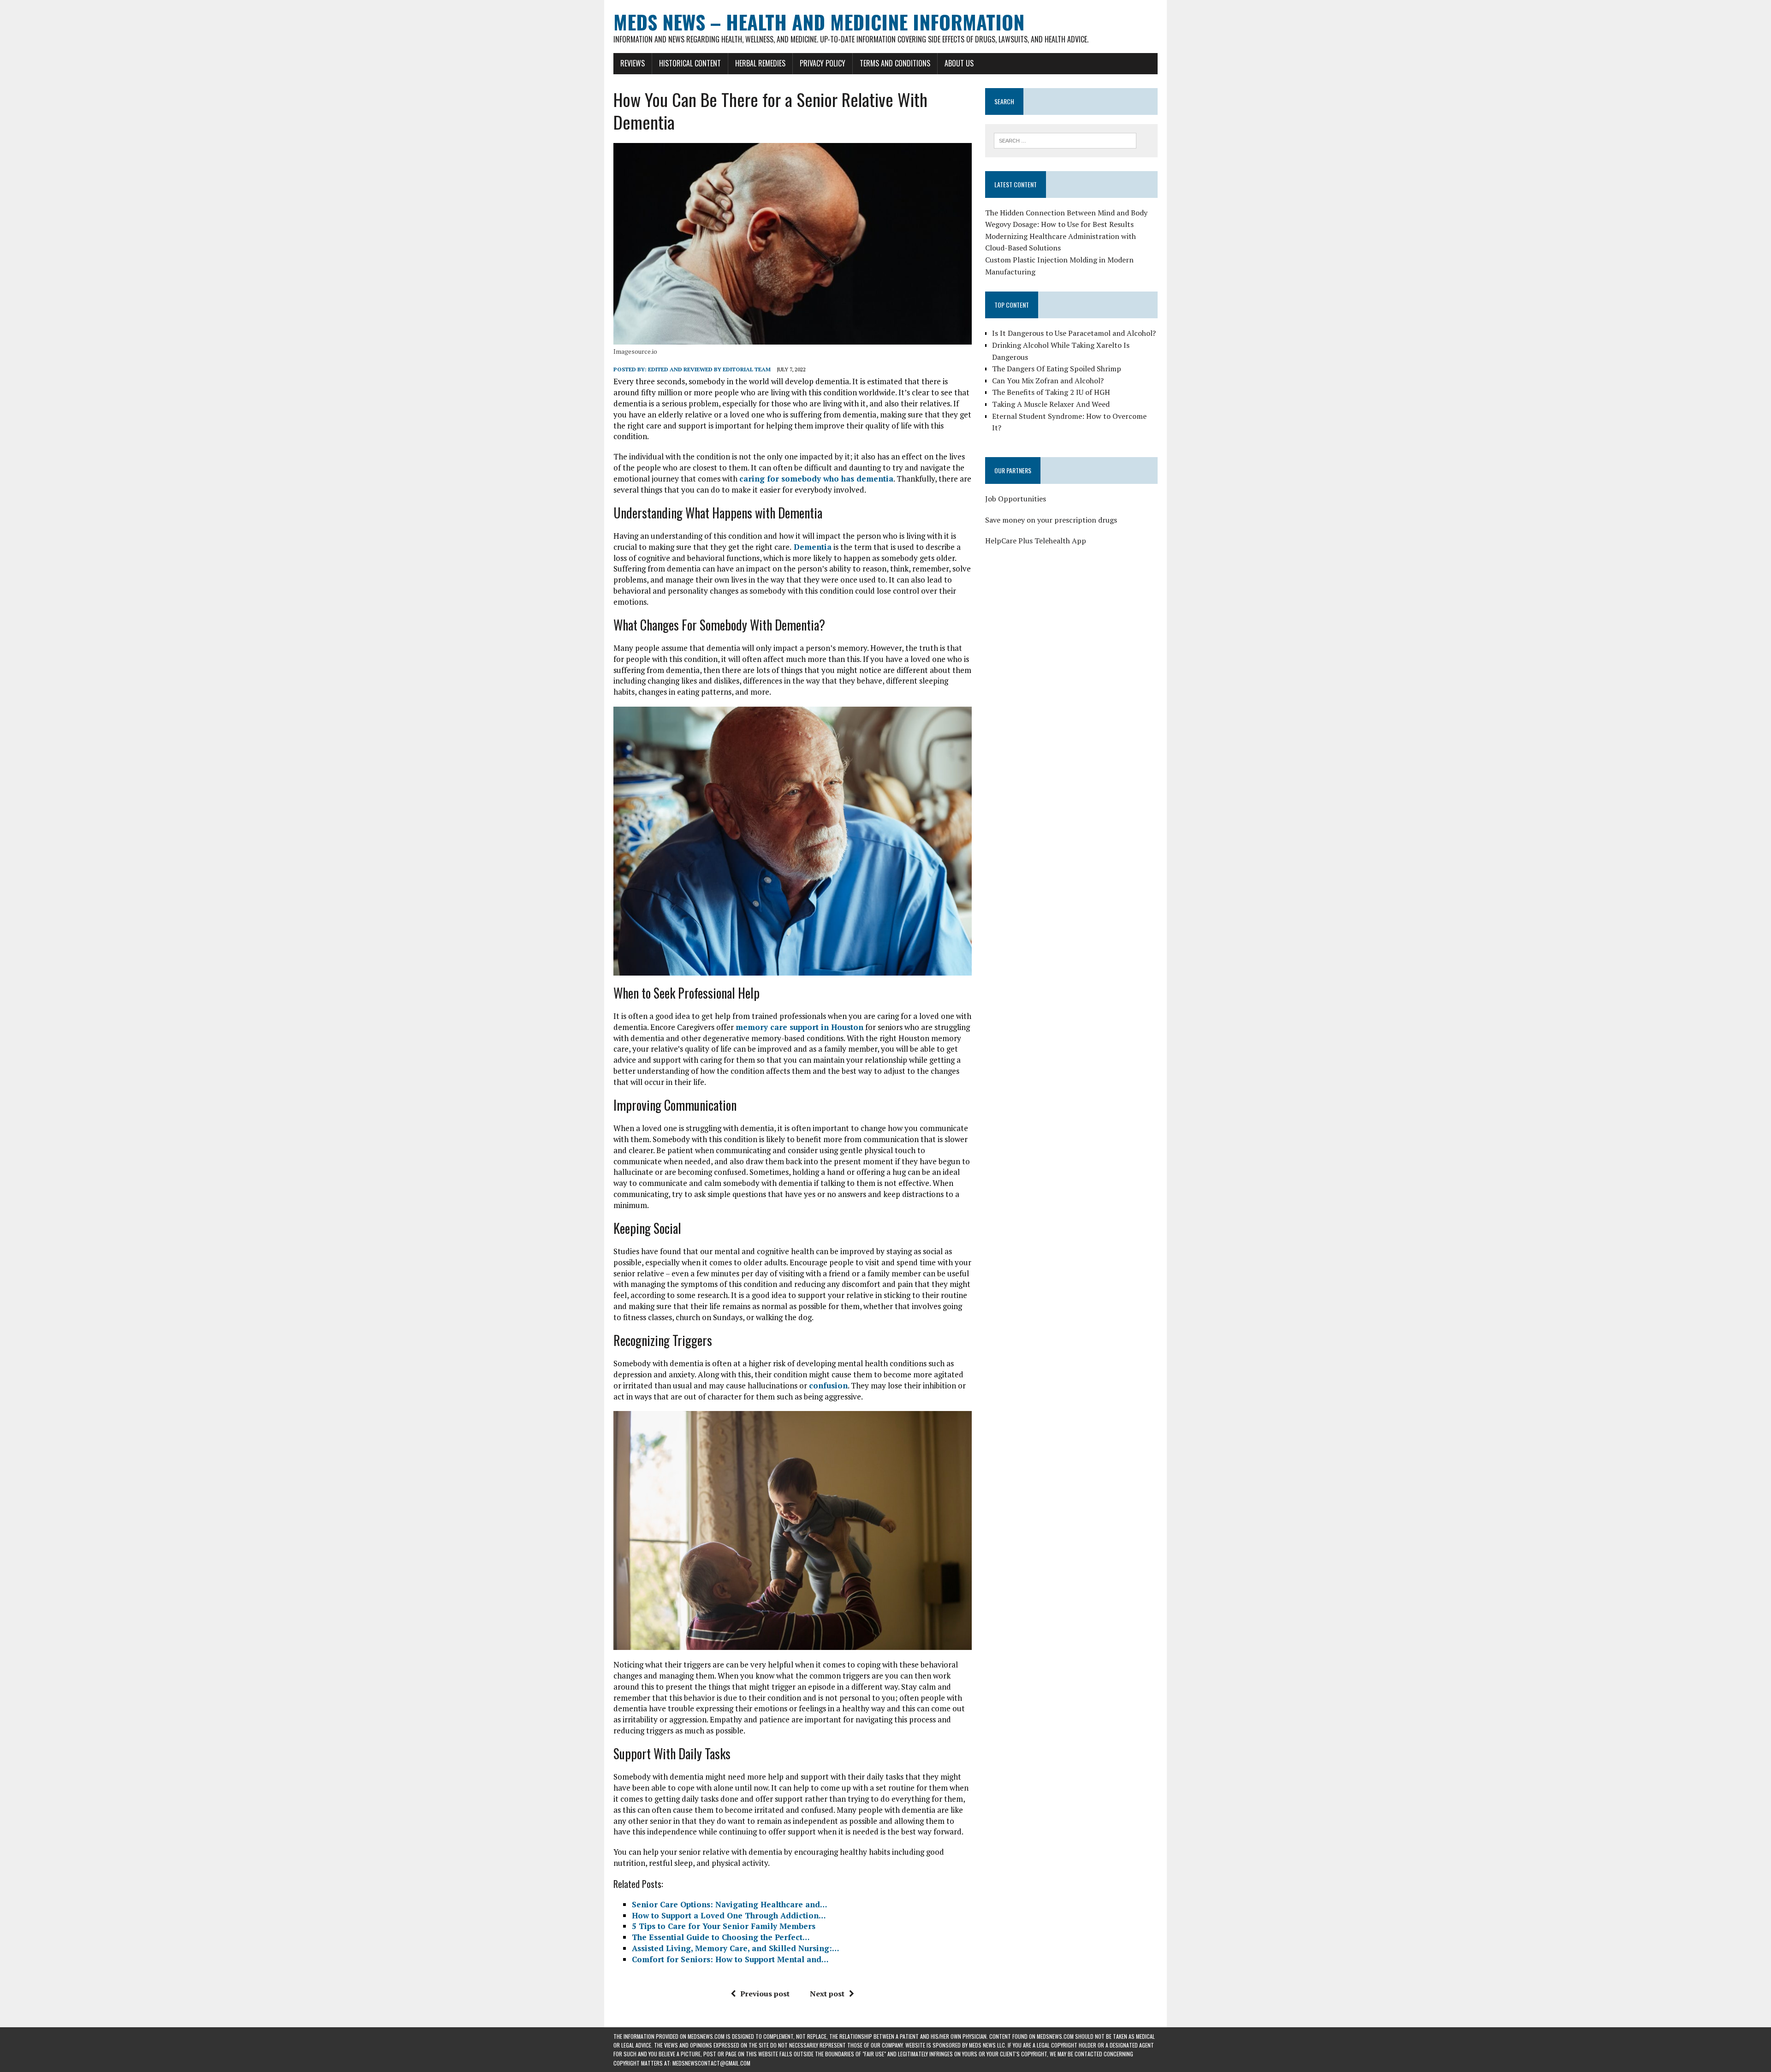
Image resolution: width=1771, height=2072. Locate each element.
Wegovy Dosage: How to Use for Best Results (1059, 224)
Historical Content (690, 63)
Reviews (633, 63)
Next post (827, 1994)
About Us (959, 63)
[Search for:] (1065, 140)
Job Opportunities (1016, 499)
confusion (828, 1385)
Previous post (765, 1994)
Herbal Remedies (760, 63)
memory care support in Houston (799, 1027)
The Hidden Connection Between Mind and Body (1066, 213)
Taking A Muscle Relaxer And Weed (1051, 404)
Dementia (811, 547)
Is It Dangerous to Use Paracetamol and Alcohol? (1074, 333)
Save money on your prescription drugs (1051, 520)
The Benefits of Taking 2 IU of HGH (1051, 392)
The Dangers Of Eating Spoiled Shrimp (1057, 369)
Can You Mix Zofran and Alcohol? (1048, 381)
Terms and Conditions (895, 63)
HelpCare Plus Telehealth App (1036, 541)
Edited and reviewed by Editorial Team (709, 369)
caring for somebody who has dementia (816, 479)
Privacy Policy (823, 63)
